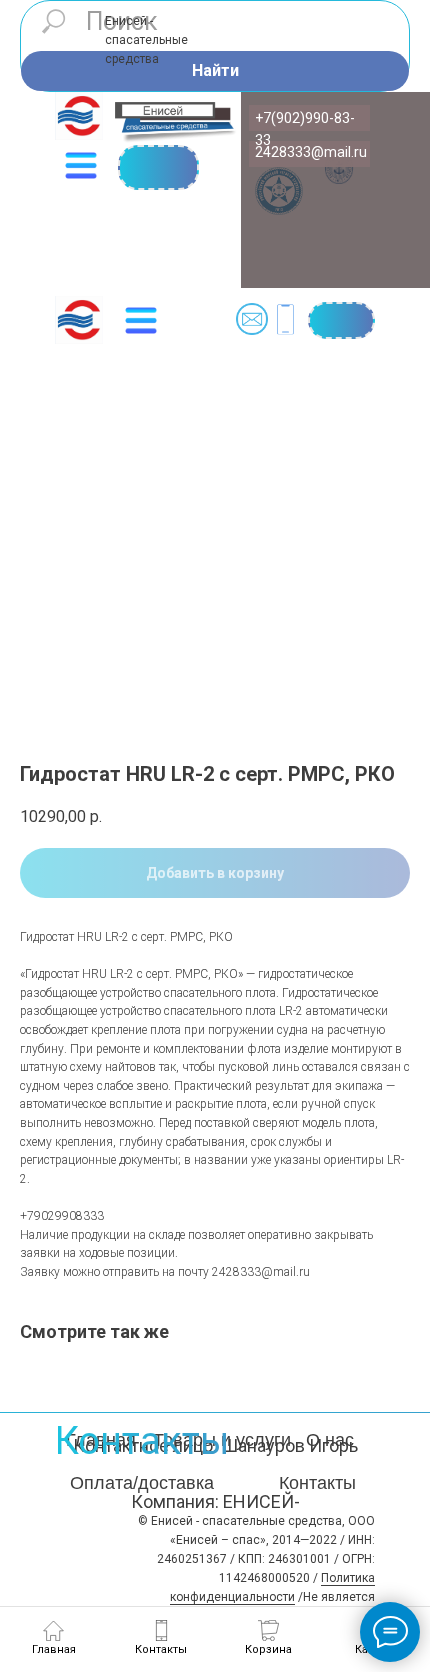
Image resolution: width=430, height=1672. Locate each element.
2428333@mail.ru (311, 152)
